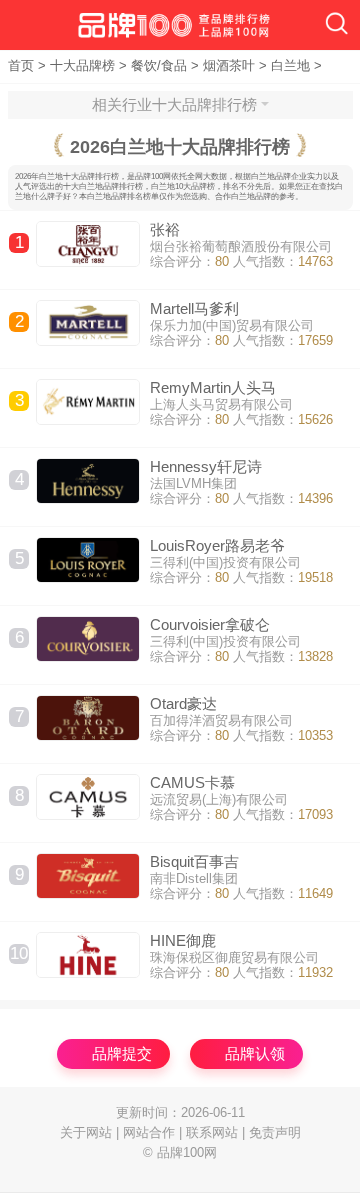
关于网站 (86, 1132)
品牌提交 (122, 1053)
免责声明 (275, 1132)
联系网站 (212, 1132)
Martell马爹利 (194, 308)
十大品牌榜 (82, 65)
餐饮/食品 (159, 65)
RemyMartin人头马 (213, 387)
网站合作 (149, 1132)
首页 (21, 65)
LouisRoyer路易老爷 (217, 545)
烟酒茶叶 (229, 65)
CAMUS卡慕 (192, 782)
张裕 (165, 229)
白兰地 (290, 65)
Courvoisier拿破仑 (210, 624)
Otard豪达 (183, 703)
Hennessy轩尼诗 (206, 466)
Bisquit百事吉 (194, 861)
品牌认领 (255, 1053)
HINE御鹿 (183, 940)
